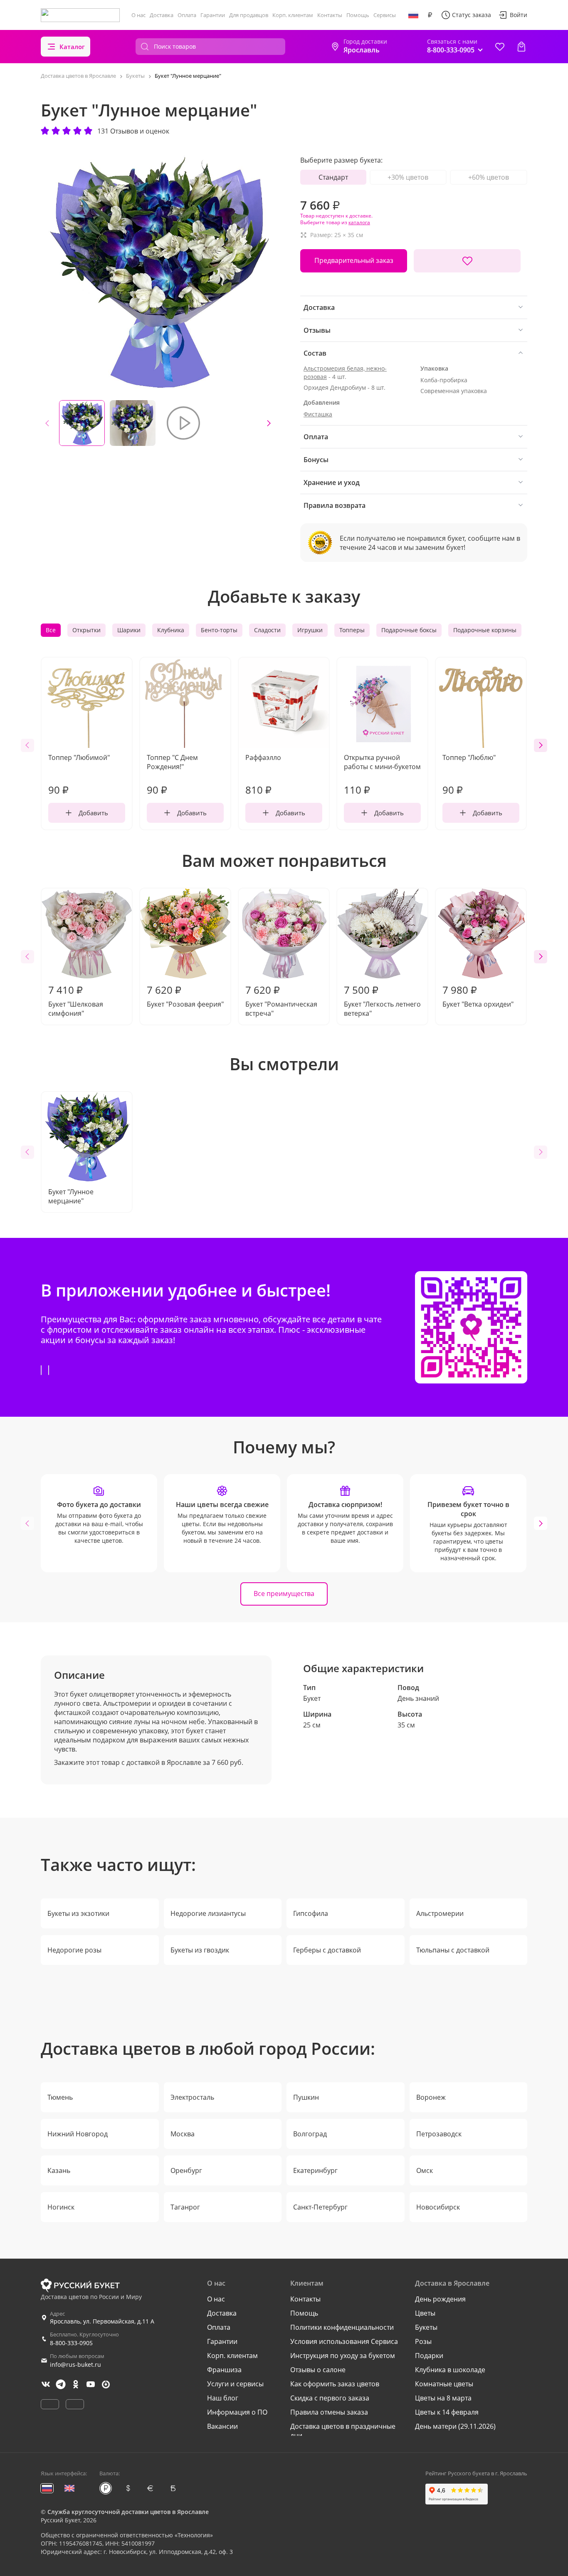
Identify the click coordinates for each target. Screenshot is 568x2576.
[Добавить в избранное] (467, 261)
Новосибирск (438, 2207)
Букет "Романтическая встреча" (281, 1000)
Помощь (358, 15)
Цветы (425, 2313)
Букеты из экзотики (78, 1913)
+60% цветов (489, 177)
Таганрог (185, 2207)
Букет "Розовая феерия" (185, 996)
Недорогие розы (74, 1950)
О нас (138, 15)
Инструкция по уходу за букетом (343, 2356)
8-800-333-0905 (71, 2343)
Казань (59, 2170)
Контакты (330, 15)
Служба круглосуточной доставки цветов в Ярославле (128, 2512)
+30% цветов (408, 177)
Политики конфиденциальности (342, 2327)
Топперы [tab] (352, 630)
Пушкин (306, 2097)
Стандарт (333, 177)
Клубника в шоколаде (450, 2370)
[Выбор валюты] (430, 15)
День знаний (418, 1698)
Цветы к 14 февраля (447, 2412)
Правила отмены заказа (329, 2412)
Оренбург (186, 2170)
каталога (359, 222)
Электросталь (192, 2097)
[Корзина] (521, 47)
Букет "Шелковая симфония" (76, 1000)
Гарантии (213, 15)
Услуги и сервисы (235, 2384)
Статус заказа (472, 15)
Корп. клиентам (293, 15)
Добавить (93, 813)
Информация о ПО (237, 2412)
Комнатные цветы (444, 2384)
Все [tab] (51, 630)
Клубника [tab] (171, 630)
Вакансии (222, 2426)
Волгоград (310, 2134)
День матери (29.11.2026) (455, 2426)
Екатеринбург (315, 2170)
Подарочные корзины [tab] (485, 630)
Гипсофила (311, 1913)
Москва (183, 2134)
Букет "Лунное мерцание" (71, 1196)
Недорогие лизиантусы (208, 1913)
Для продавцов (249, 15)
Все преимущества (284, 1594)
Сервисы (385, 15)
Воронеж (431, 2097)
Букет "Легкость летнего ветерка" (382, 1000)
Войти (519, 15)
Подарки (429, 2356)
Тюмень (60, 2097)
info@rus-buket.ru (75, 2364)
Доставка (162, 15)
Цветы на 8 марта (443, 2398)
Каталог (72, 47)
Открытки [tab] (86, 630)
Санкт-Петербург (320, 2207)
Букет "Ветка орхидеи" (478, 996)
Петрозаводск (439, 2134)
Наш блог (223, 2398)
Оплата (187, 15)
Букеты (426, 2327)
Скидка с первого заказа (330, 2398)
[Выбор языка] (413, 15)
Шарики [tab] (129, 630)
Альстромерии (440, 1913)
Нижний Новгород (78, 2134)
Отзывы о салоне (318, 2370)
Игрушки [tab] (310, 630)
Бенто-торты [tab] (219, 630)
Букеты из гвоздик (200, 1950)
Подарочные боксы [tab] (409, 630)
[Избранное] (500, 47)
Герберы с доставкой (327, 1950)
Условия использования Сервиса (344, 2341)
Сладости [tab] (267, 630)
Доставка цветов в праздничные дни (343, 2431)
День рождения (440, 2299)
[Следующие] (269, 423)
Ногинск (61, 2207)
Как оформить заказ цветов (335, 2384)
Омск (425, 2170)
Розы (423, 2341)
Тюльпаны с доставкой (453, 1950)
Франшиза (224, 2370)
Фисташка (318, 414)
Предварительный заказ (354, 260)
